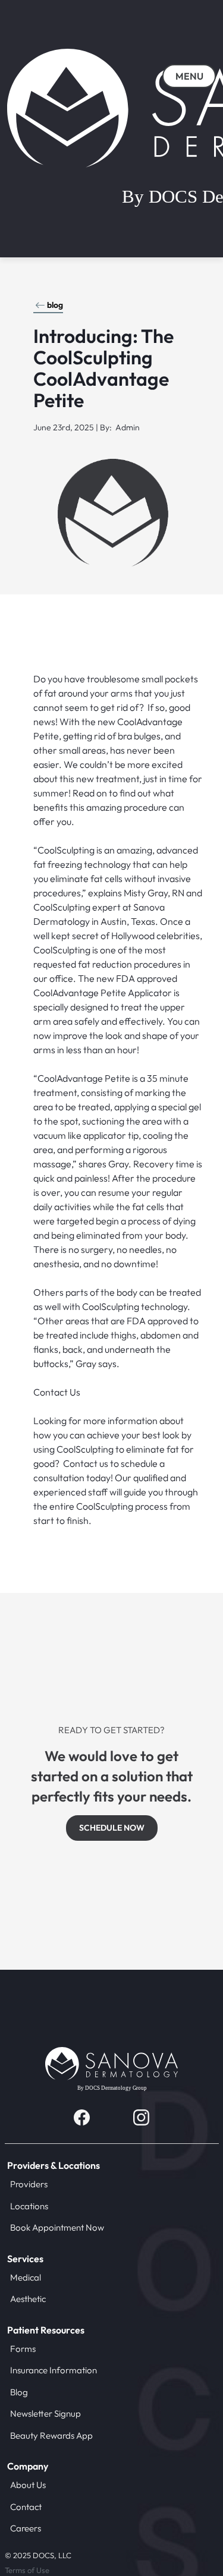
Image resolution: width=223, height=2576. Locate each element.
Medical (26, 2277)
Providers (29, 2184)
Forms (23, 2349)
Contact (26, 2507)
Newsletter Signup (45, 2413)
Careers (26, 2528)
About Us (28, 2485)
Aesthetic (28, 2299)
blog (55, 305)
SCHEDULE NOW (112, 1828)
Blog (19, 2392)
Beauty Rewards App (51, 2435)
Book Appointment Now (57, 2227)
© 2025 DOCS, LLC (38, 2555)
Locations (29, 2206)
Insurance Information (54, 2370)
